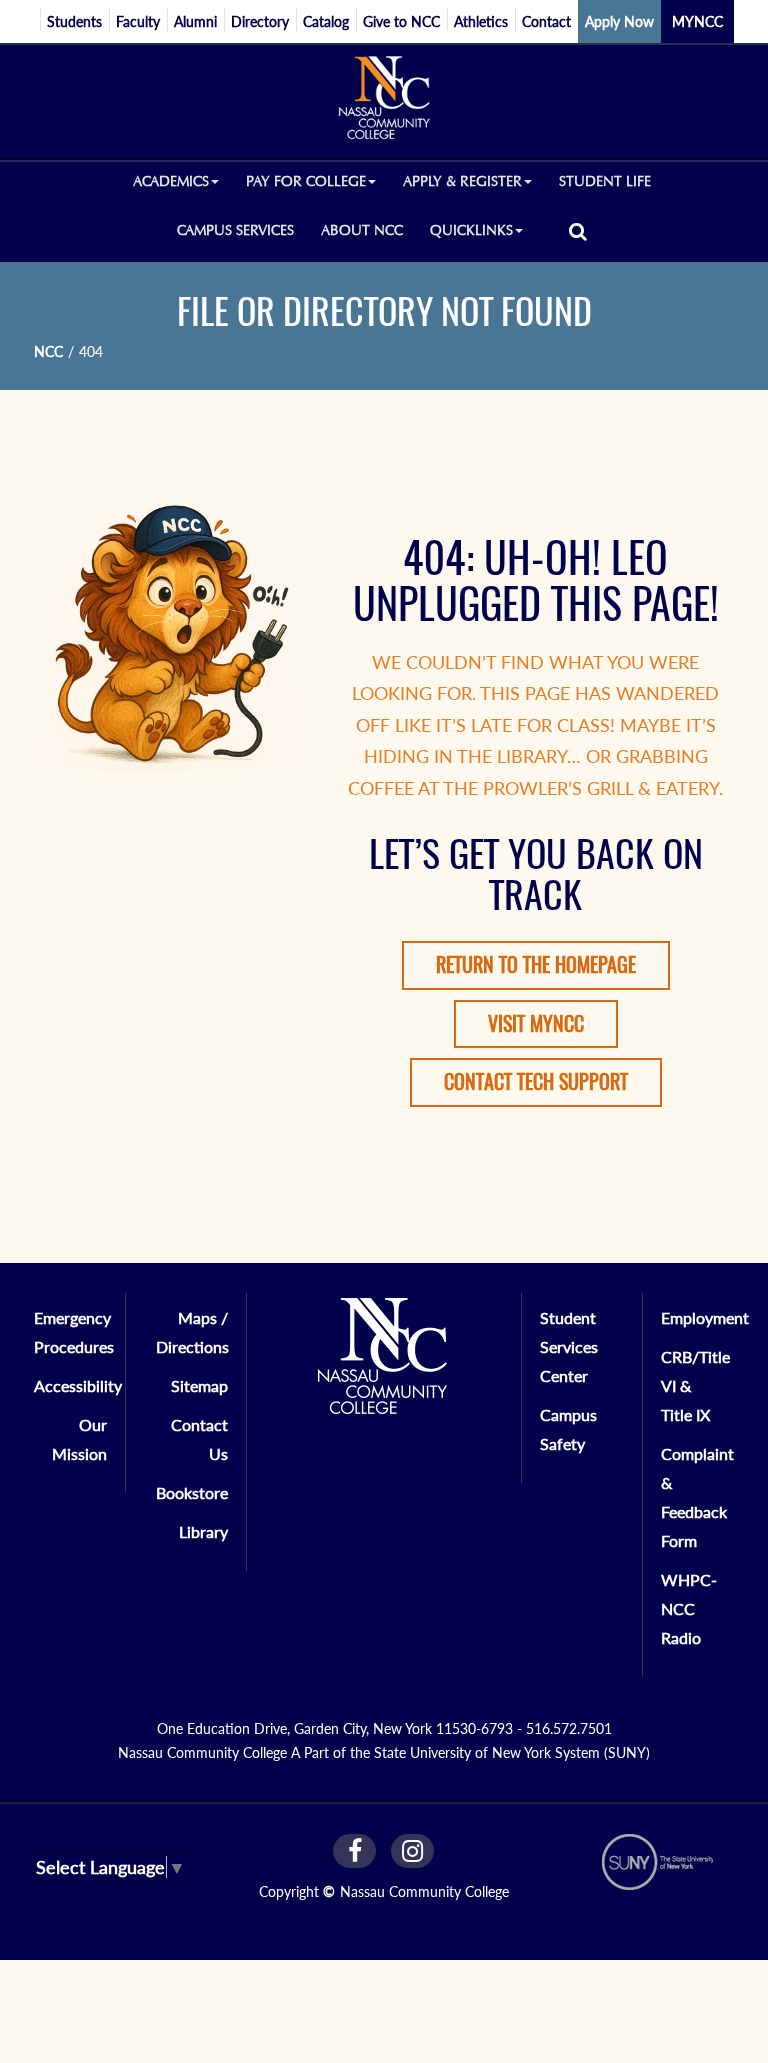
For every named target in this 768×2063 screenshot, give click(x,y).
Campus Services (235, 230)
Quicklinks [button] (471, 230)
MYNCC (697, 21)
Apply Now (619, 21)
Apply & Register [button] (462, 181)
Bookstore (192, 1492)
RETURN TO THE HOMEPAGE (536, 964)
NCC (48, 351)
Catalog (326, 21)
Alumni (195, 21)
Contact (546, 21)
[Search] (578, 230)
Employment (705, 1317)
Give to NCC (401, 21)
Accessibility (78, 1385)
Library (203, 1531)
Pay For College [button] (306, 181)
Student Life (605, 181)
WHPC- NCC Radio (689, 1608)
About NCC (362, 230)
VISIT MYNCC (536, 1023)
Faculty (138, 21)
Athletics (481, 21)
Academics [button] (171, 181)
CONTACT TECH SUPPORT (536, 1081)
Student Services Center (569, 1346)
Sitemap (199, 1385)
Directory (260, 21)
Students (74, 21)
